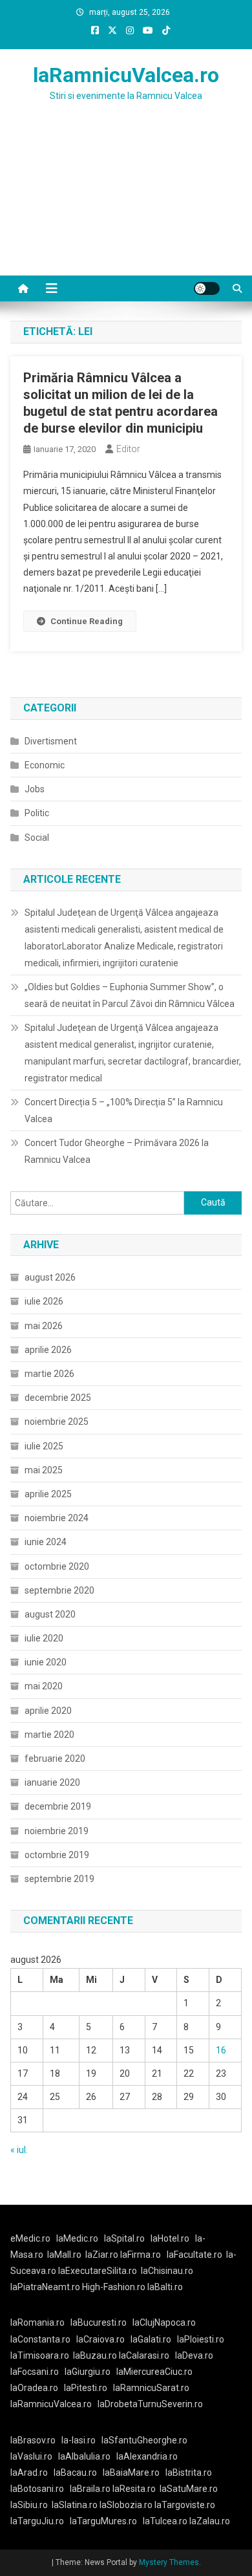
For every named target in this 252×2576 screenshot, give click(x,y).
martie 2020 (49, 1735)
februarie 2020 (55, 1759)
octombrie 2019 (57, 1855)
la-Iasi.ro (79, 2440)
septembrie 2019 (59, 1879)
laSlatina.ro (75, 2505)
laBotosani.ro (37, 2489)
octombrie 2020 (57, 1566)
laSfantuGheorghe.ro (144, 2440)
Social (37, 838)
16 (221, 2050)
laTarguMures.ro (103, 2521)
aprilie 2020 (48, 1711)
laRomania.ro (37, 2322)
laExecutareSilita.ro (98, 2271)
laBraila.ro (90, 2489)
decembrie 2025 (58, 1398)
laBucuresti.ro (99, 2322)
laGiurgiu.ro (90, 2372)
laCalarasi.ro (144, 2355)
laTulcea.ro (166, 2521)
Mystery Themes (169, 2562)
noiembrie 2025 (57, 1422)
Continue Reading (87, 621)
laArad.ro (29, 2473)
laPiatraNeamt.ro (45, 2287)
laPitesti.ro (86, 2388)
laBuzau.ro (96, 2355)
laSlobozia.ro (126, 2505)
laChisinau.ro (167, 2271)
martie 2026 (49, 1374)
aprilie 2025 (48, 1494)
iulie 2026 (44, 1301)
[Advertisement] (126, 204)
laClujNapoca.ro (164, 2322)
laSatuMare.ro (189, 2489)
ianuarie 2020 (52, 1782)
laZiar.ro (103, 2255)
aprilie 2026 (48, 1350)
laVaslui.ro (34, 2456)
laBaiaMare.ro (131, 2473)
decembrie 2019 (58, 1806)
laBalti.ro (165, 2287)
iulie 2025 (44, 1446)
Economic (45, 765)
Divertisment (51, 741)
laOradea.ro (34, 2388)
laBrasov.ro (33, 2440)
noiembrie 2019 (57, 1831)
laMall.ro (64, 2255)
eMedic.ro (30, 2238)
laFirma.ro (141, 2255)
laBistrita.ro (189, 2473)
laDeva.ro (194, 2355)
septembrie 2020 (59, 1590)
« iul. (19, 2150)
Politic (37, 813)
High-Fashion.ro (114, 2287)
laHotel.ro (170, 2238)
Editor (128, 449)
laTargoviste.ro (185, 2505)
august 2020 (50, 1614)
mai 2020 (44, 1686)
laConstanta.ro (40, 2339)
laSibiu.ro (29, 2505)
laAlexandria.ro (147, 2456)
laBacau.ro (75, 2473)
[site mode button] (207, 288)
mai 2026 (44, 1326)
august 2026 (50, 1277)
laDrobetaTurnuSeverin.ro (150, 2404)
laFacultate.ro (194, 2255)
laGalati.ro (151, 2339)
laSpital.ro (124, 2238)
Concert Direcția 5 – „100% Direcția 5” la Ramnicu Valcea (124, 1110)
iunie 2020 (46, 1662)
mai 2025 (44, 1470)
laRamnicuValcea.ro (126, 75)
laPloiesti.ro (201, 2339)
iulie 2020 (44, 1638)
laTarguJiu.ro (40, 2521)
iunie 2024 (46, 1542)
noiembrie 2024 (57, 1518)
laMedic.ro (78, 2238)
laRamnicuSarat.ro (151, 2388)
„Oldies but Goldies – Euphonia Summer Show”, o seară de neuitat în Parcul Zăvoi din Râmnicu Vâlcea (130, 995)
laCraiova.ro (100, 2339)
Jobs (35, 789)
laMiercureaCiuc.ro (154, 2372)
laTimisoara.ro (40, 2355)
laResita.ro (134, 2489)
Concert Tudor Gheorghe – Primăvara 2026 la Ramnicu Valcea (117, 1151)
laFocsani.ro (35, 2372)
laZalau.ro (210, 2521)
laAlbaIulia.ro (84, 2456)
